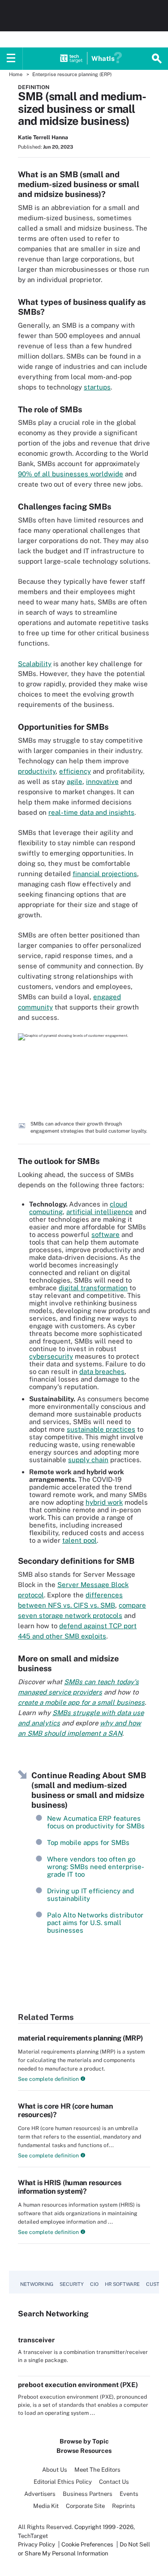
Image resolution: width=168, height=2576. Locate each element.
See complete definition (48, 2079)
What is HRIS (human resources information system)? (70, 2187)
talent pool (80, 1540)
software (106, 1235)
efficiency (75, 771)
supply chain (88, 1460)
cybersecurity (51, 1356)
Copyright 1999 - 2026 (104, 2527)
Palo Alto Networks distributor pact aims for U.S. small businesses (95, 1923)
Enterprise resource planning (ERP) (72, 74)
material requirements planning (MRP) (80, 2038)
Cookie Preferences (88, 2544)
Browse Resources (84, 2451)
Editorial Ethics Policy (63, 2482)
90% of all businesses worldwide (71, 474)
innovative (102, 781)
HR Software (122, 2284)
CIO (94, 2284)
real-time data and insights (91, 812)
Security (72, 2284)
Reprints (124, 2506)
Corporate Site (85, 2506)
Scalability (35, 664)
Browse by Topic (84, 2441)
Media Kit (46, 2506)
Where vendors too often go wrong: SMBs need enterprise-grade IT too (96, 1867)
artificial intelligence (100, 1212)
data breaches (102, 1371)
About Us (55, 2470)
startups (97, 387)
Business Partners (88, 2494)
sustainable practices (101, 1429)
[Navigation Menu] (11, 59)
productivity (37, 771)
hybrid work (104, 1502)
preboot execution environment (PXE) (78, 2385)
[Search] (157, 59)
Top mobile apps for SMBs (88, 1842)
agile (75, 781)
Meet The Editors (97, 2470)
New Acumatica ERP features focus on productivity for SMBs (96, 1822)
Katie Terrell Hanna (43, 137)
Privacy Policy (37, 2544)
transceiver (36, 2340)
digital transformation (93, 1288)
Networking (37, 2284)
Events (129, 2494)
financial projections (105, 874)
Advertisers (40, 2494)
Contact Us (114, 2482)
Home (16, 74)
